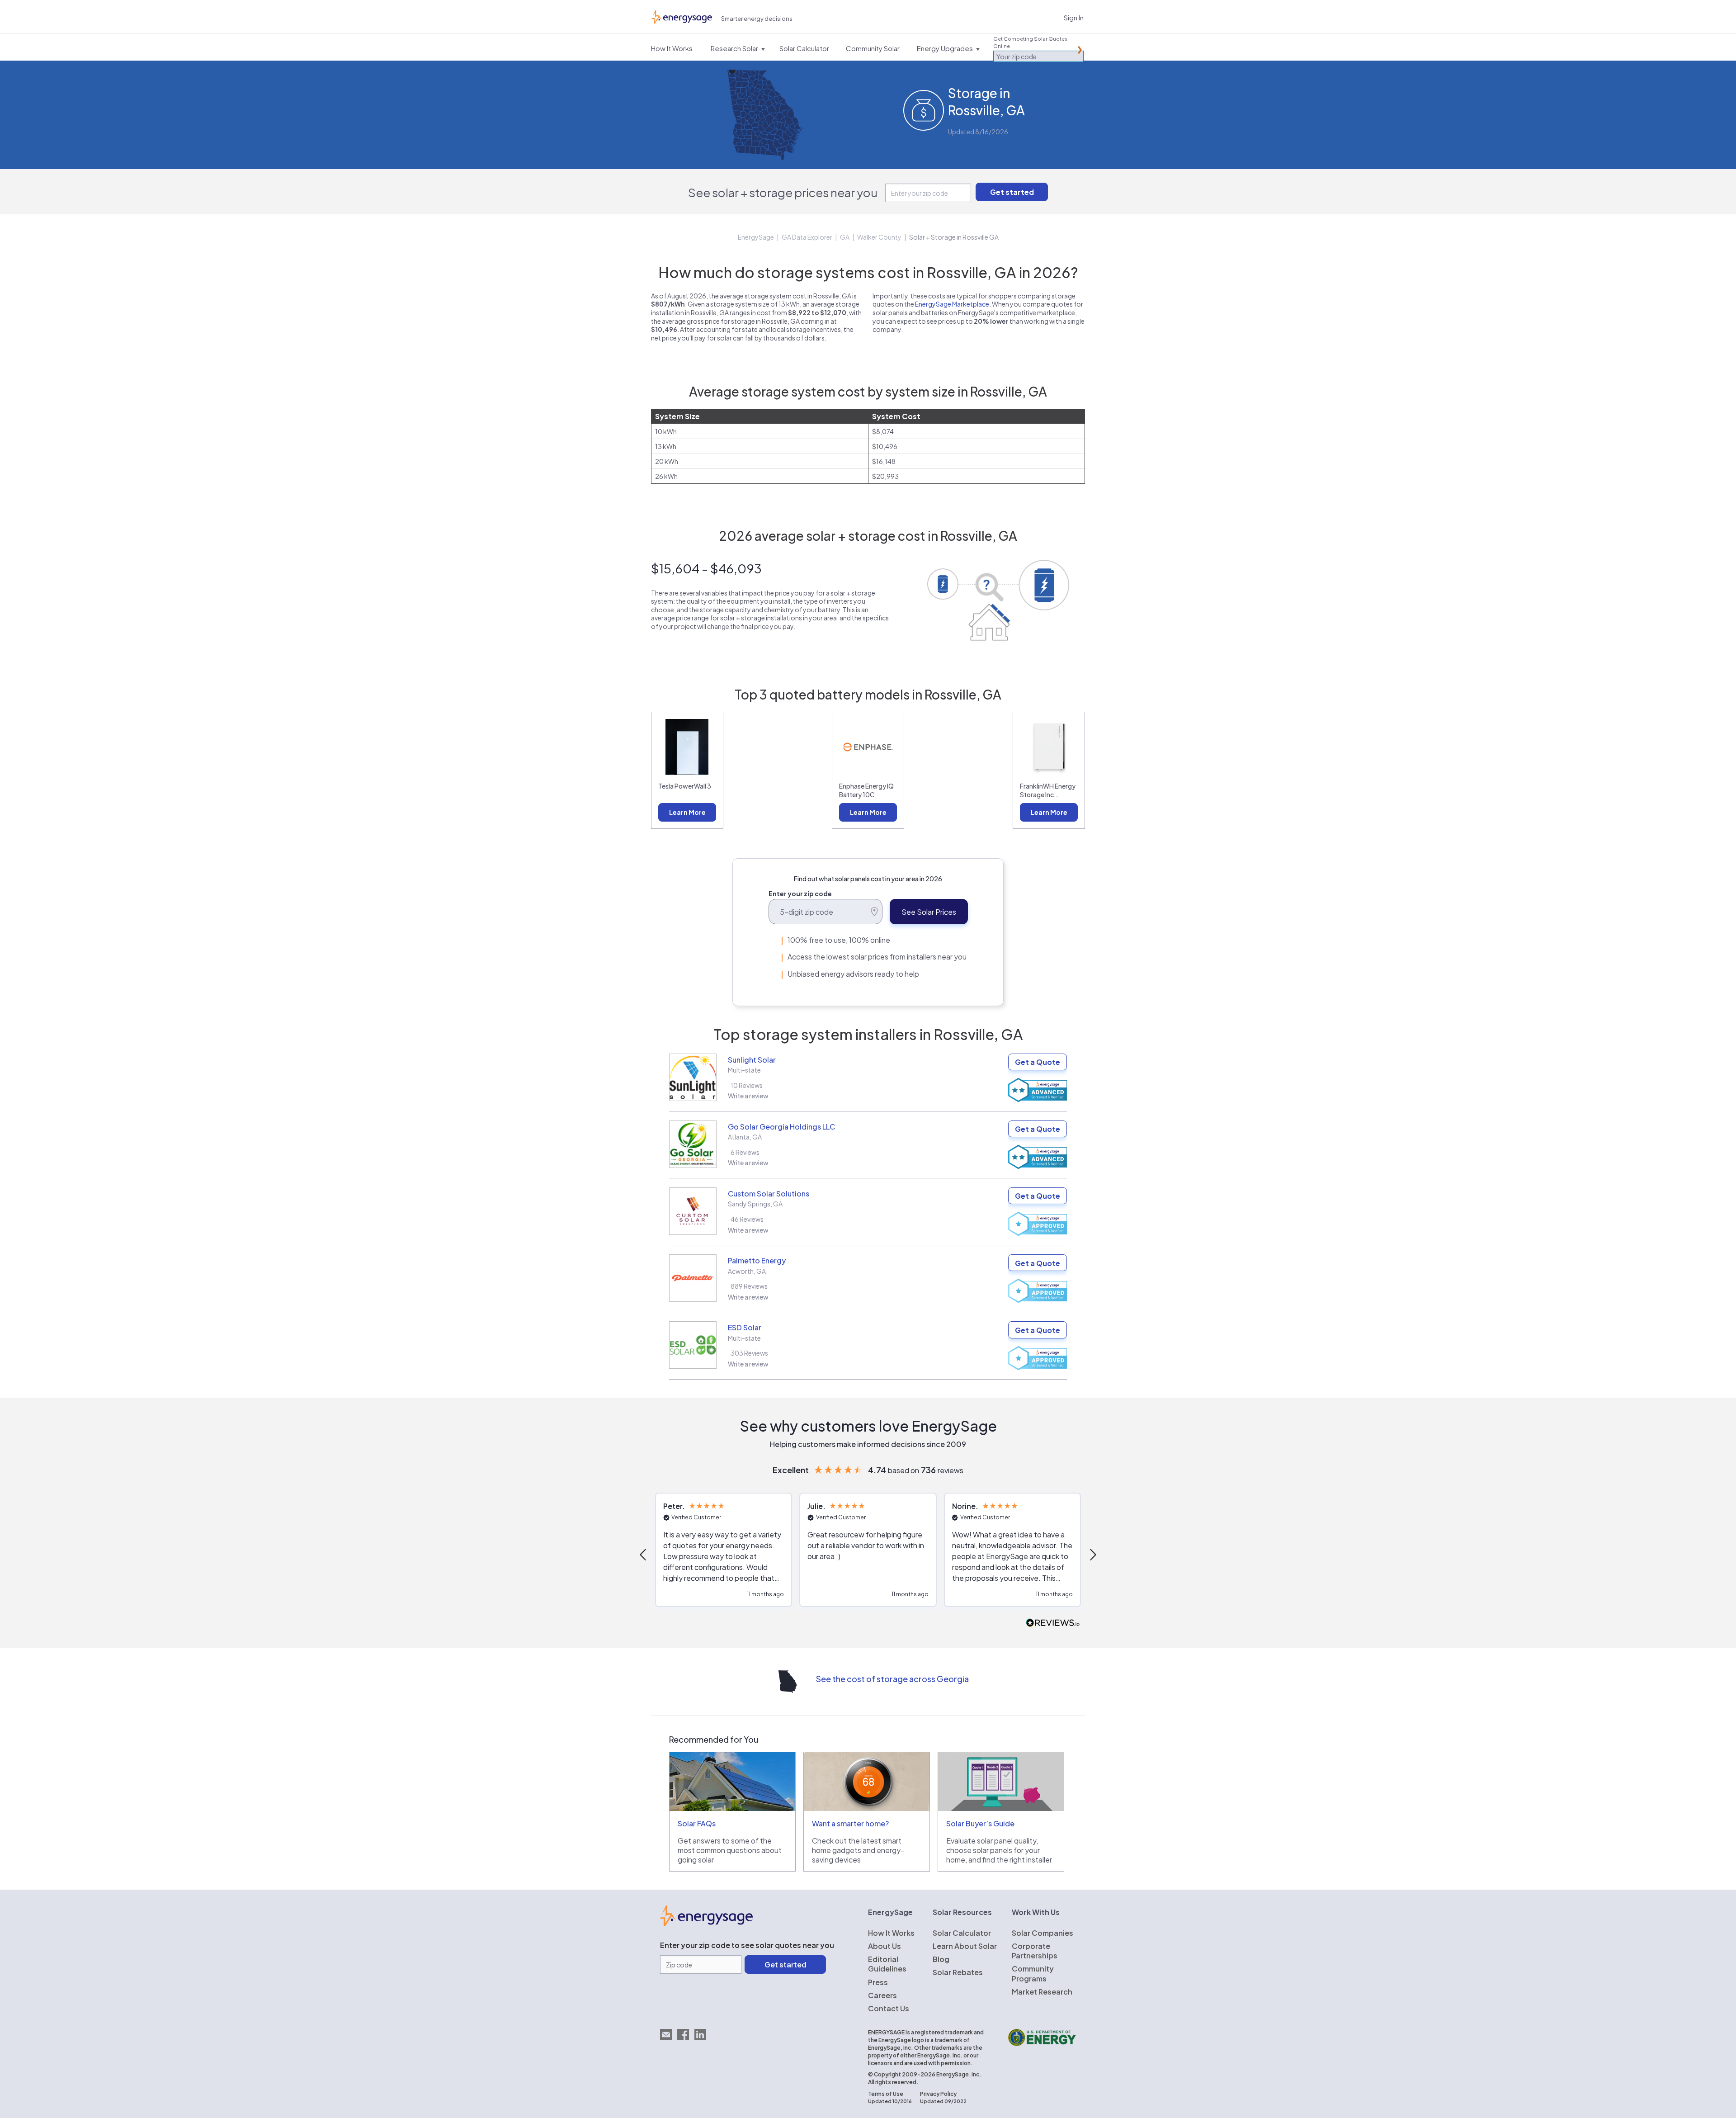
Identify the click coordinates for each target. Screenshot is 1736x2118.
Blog (941, 1959)
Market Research (1042, 1992)
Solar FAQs (697, 1823)
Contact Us (889, 2008)
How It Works (891, 1933)
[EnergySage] (706, 1923)
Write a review (748, 1096)
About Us (885, 1946)
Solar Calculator (962, 1933)
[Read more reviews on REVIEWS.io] (1053, 1623)
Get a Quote (1038, 1062)
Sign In (1074, 17)
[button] (644, 1555)
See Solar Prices (929, 912)
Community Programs (1033, 1973)
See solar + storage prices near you (783, 192)
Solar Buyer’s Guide (980, 1823)
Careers (882, 1995)
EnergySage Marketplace (952, 304)
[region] (868, 1555)
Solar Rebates (958, 1972)
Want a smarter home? (850, 1823)
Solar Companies (1043, 1933)
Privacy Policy (938, 2094)
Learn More (687, 812)
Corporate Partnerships (1035, 1951)
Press (878, 1982)
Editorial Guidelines (887, 1964)
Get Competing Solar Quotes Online (1030, 42)
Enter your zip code (800, 894)
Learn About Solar (965, 1946)
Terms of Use (886, 2094)
